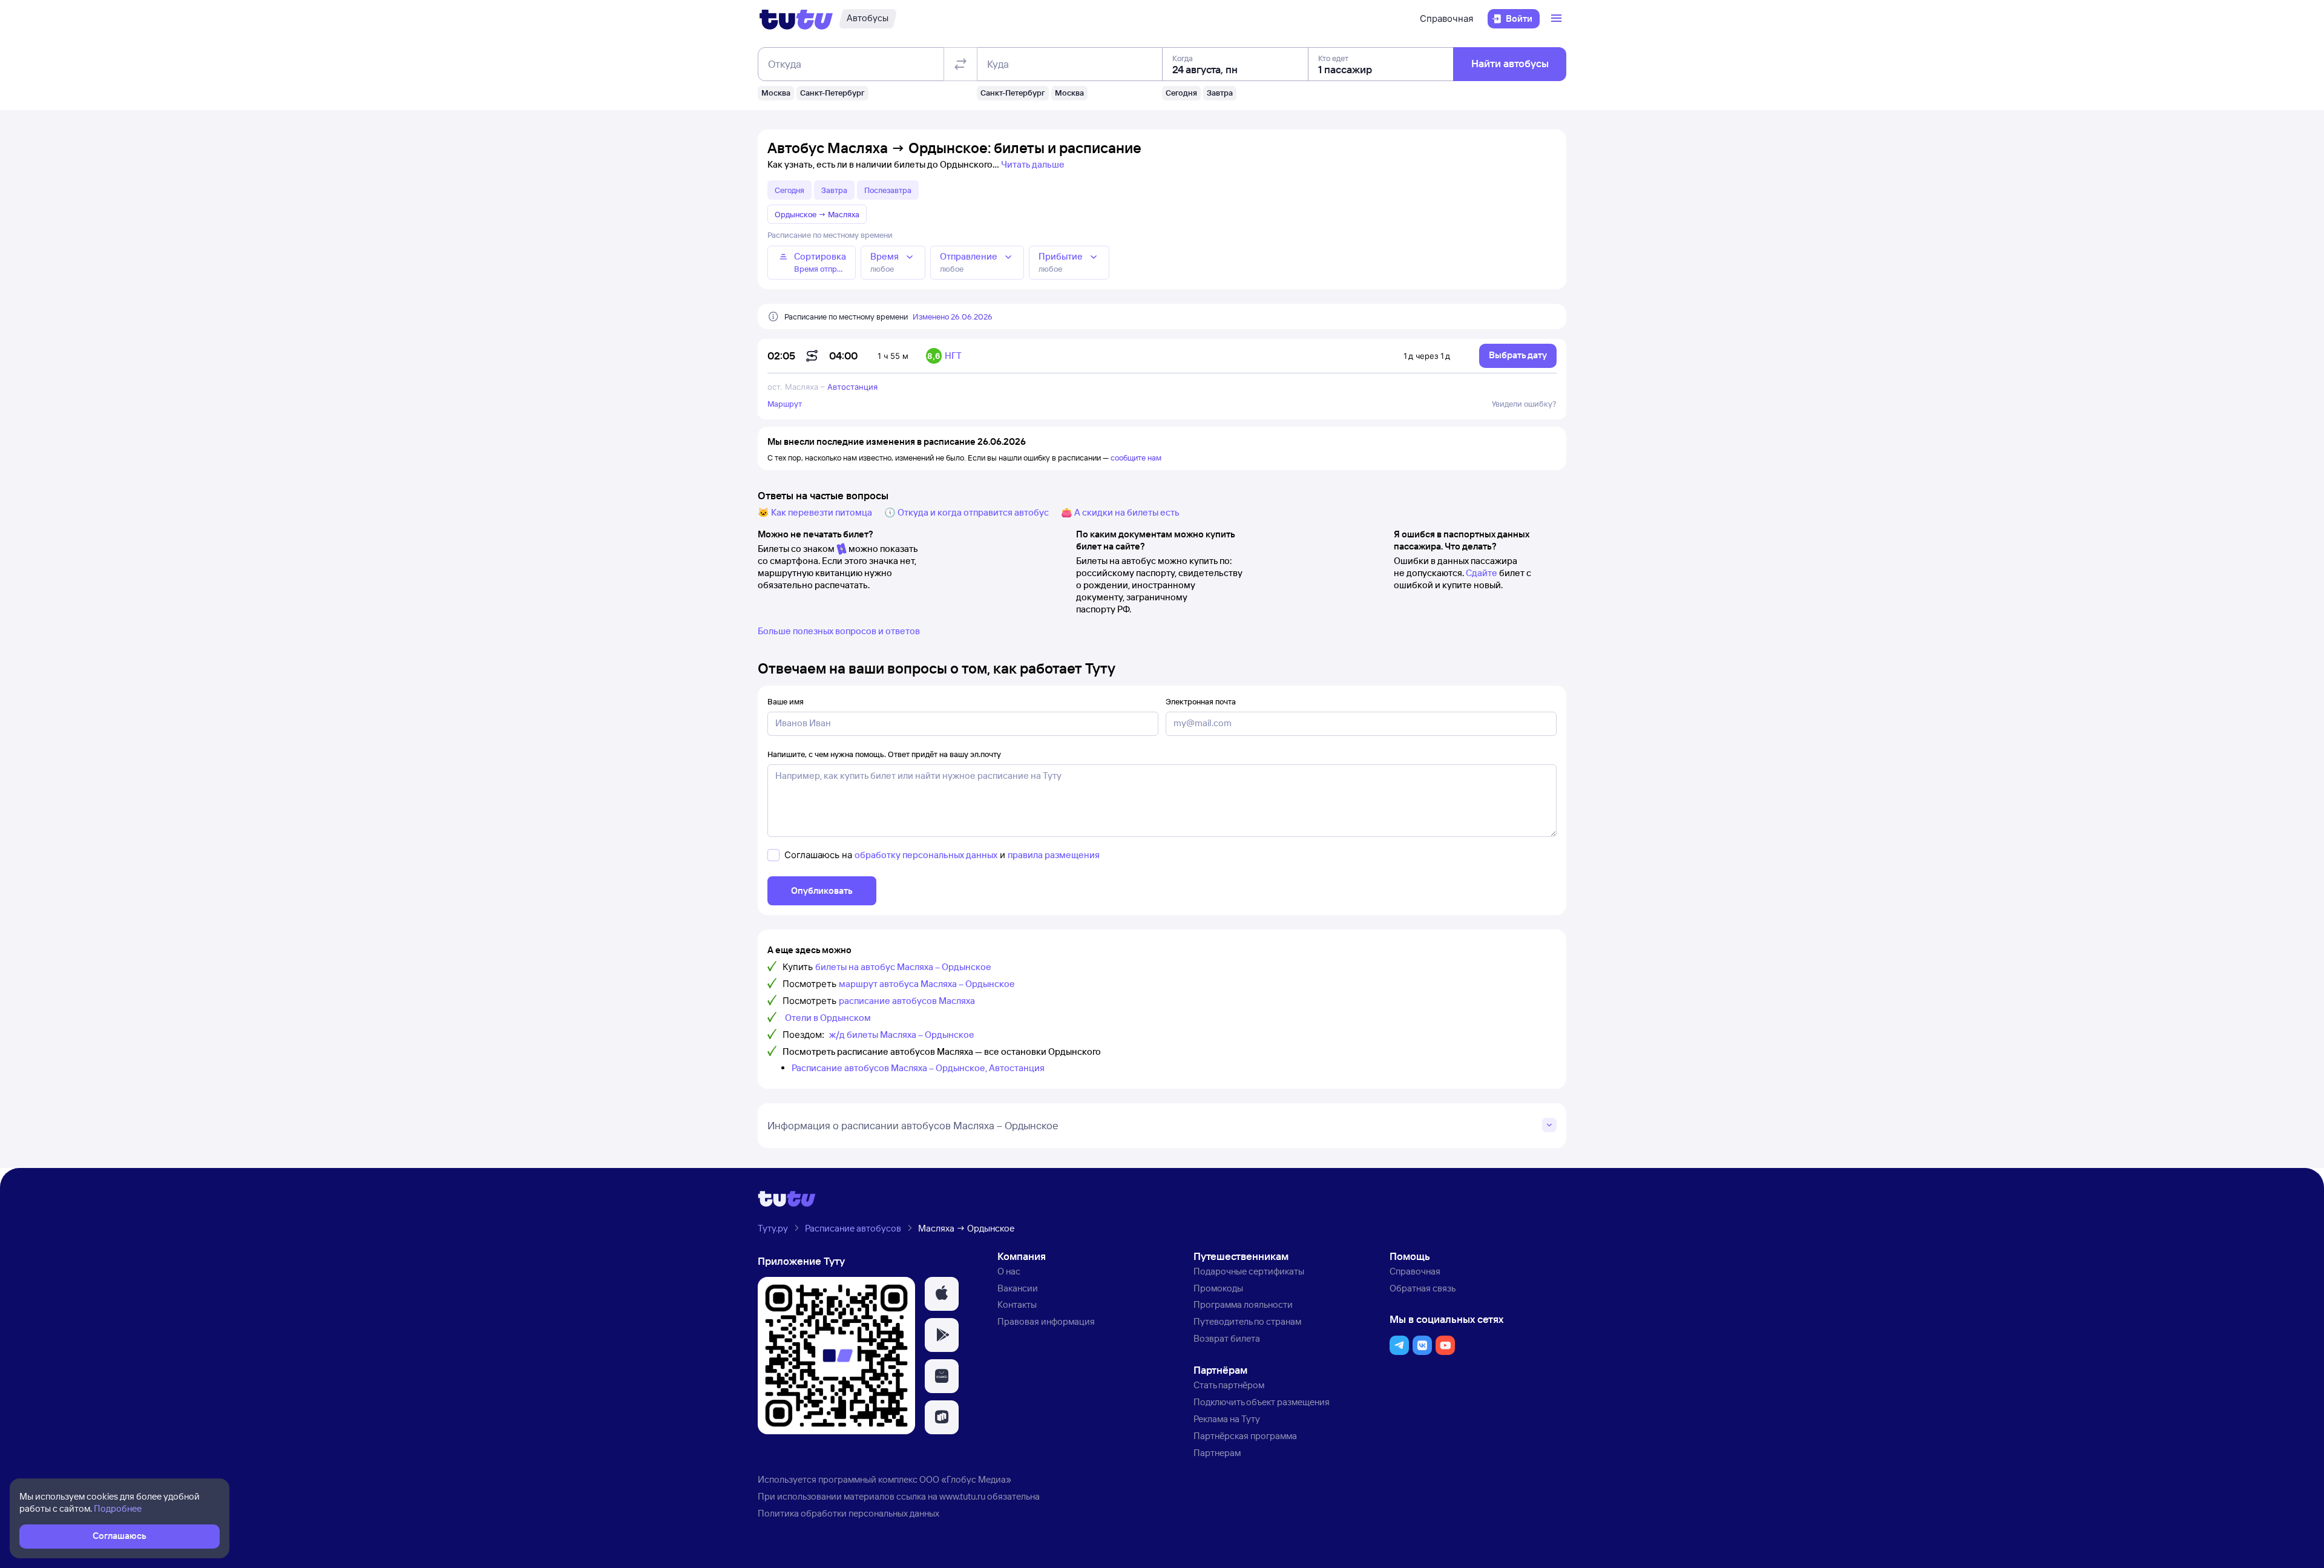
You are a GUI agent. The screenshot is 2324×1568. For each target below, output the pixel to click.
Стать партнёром (1229, 1385)
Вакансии (1018, 1288)
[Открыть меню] (1558, 19)
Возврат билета (1227, 1338)
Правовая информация (1046, 1321)
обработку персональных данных (926, 855)
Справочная (1446, 18)
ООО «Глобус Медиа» (965, 1479)
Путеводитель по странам (1247, 1321)
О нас (1009, 1271)
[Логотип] (796, 19)
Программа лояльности (1243, 1304)
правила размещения (1054, 855)
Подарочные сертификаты (1249, 1271)
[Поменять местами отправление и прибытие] (960, 64)
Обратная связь (1423, 1288)
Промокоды (1218, 1288)
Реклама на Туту (1227, 1419)
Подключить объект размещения (1262, 1402)
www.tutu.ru (962, 1496)
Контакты (1017, 1304)
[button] (942, 1294)
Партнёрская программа (1245, 1436)
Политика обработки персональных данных (849, 1513)
